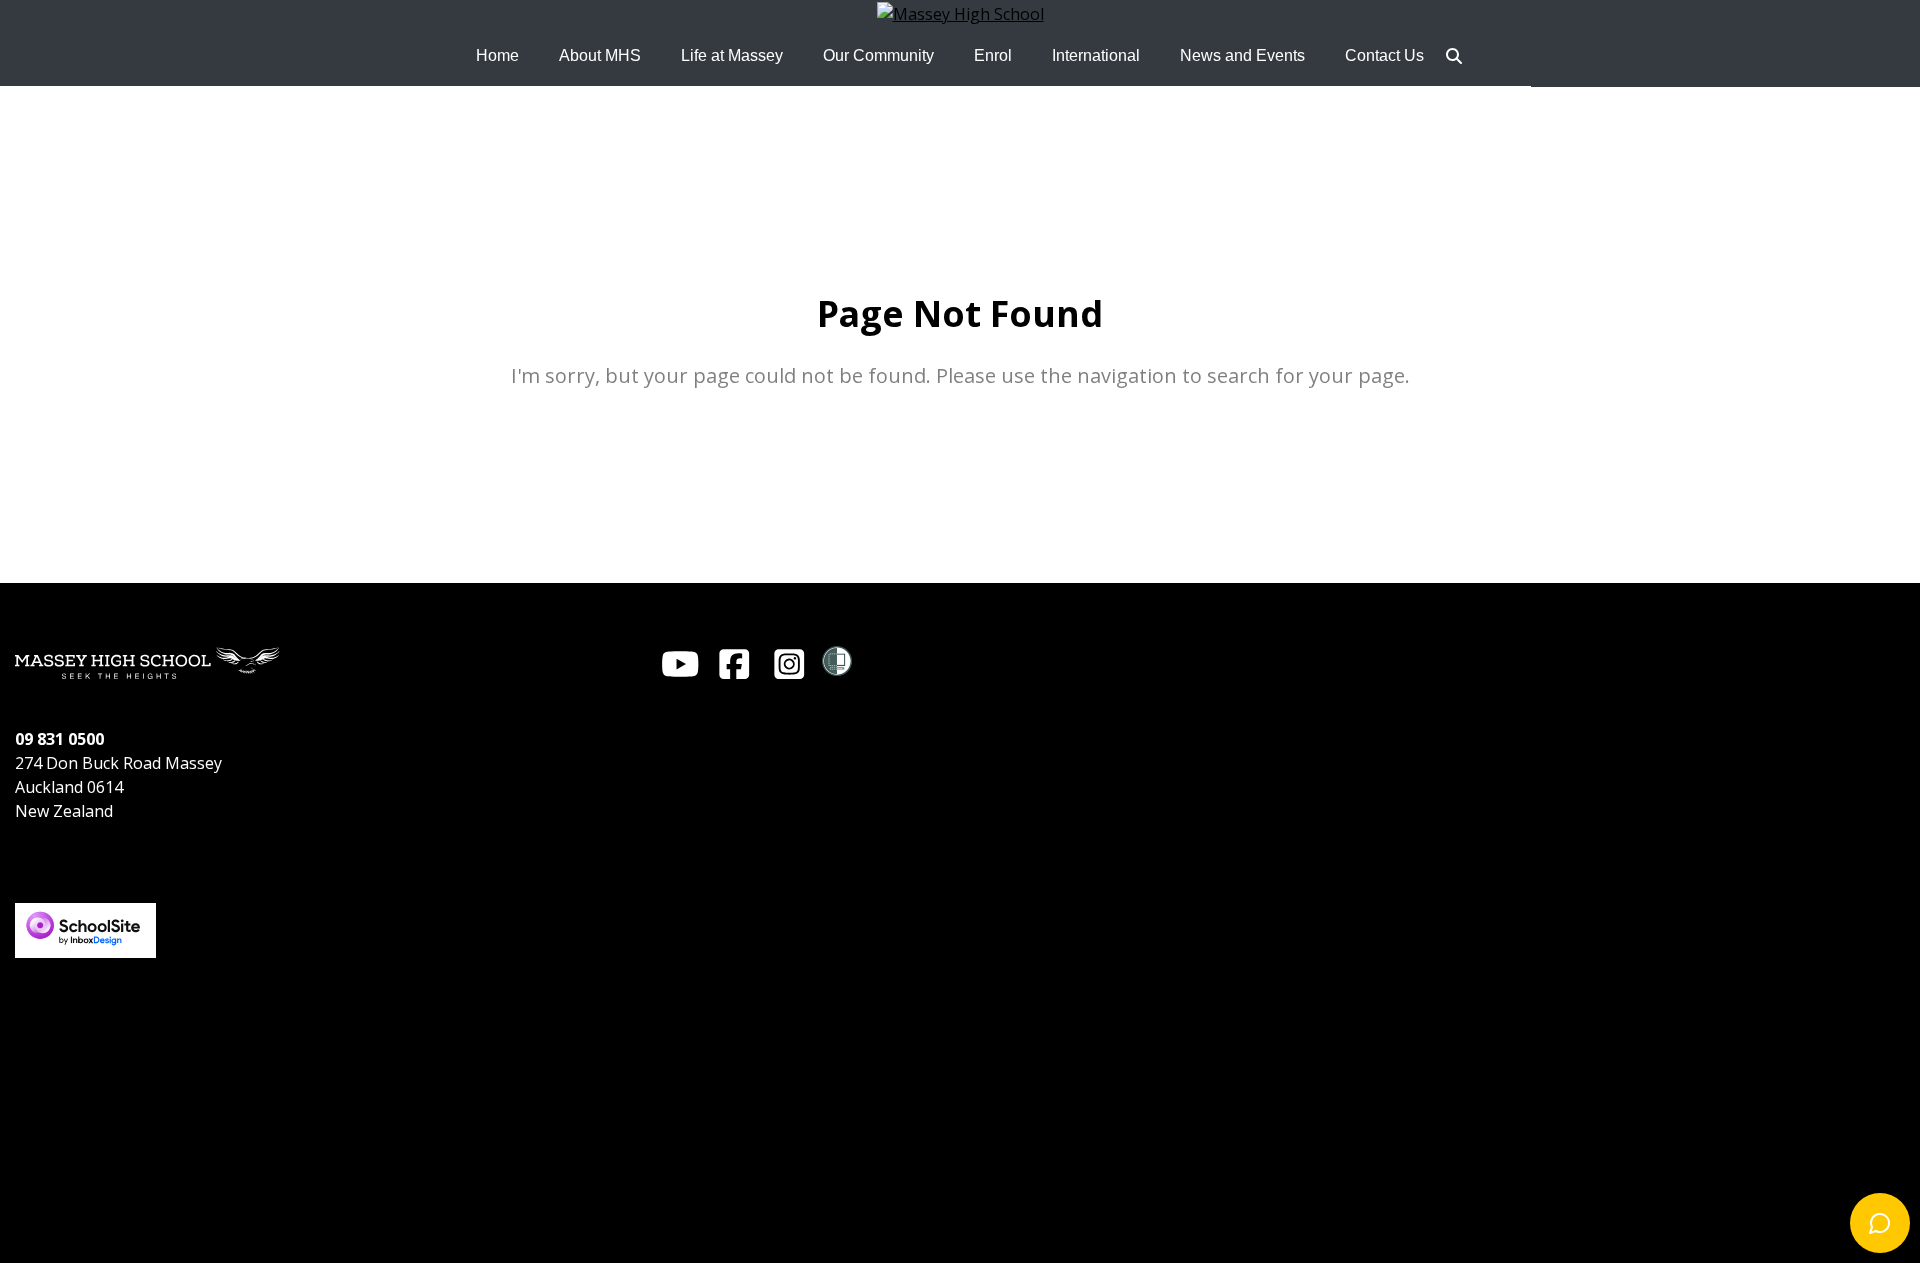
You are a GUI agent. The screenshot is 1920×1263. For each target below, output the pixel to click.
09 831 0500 (59, 739)
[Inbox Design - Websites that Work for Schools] (85, 913)
